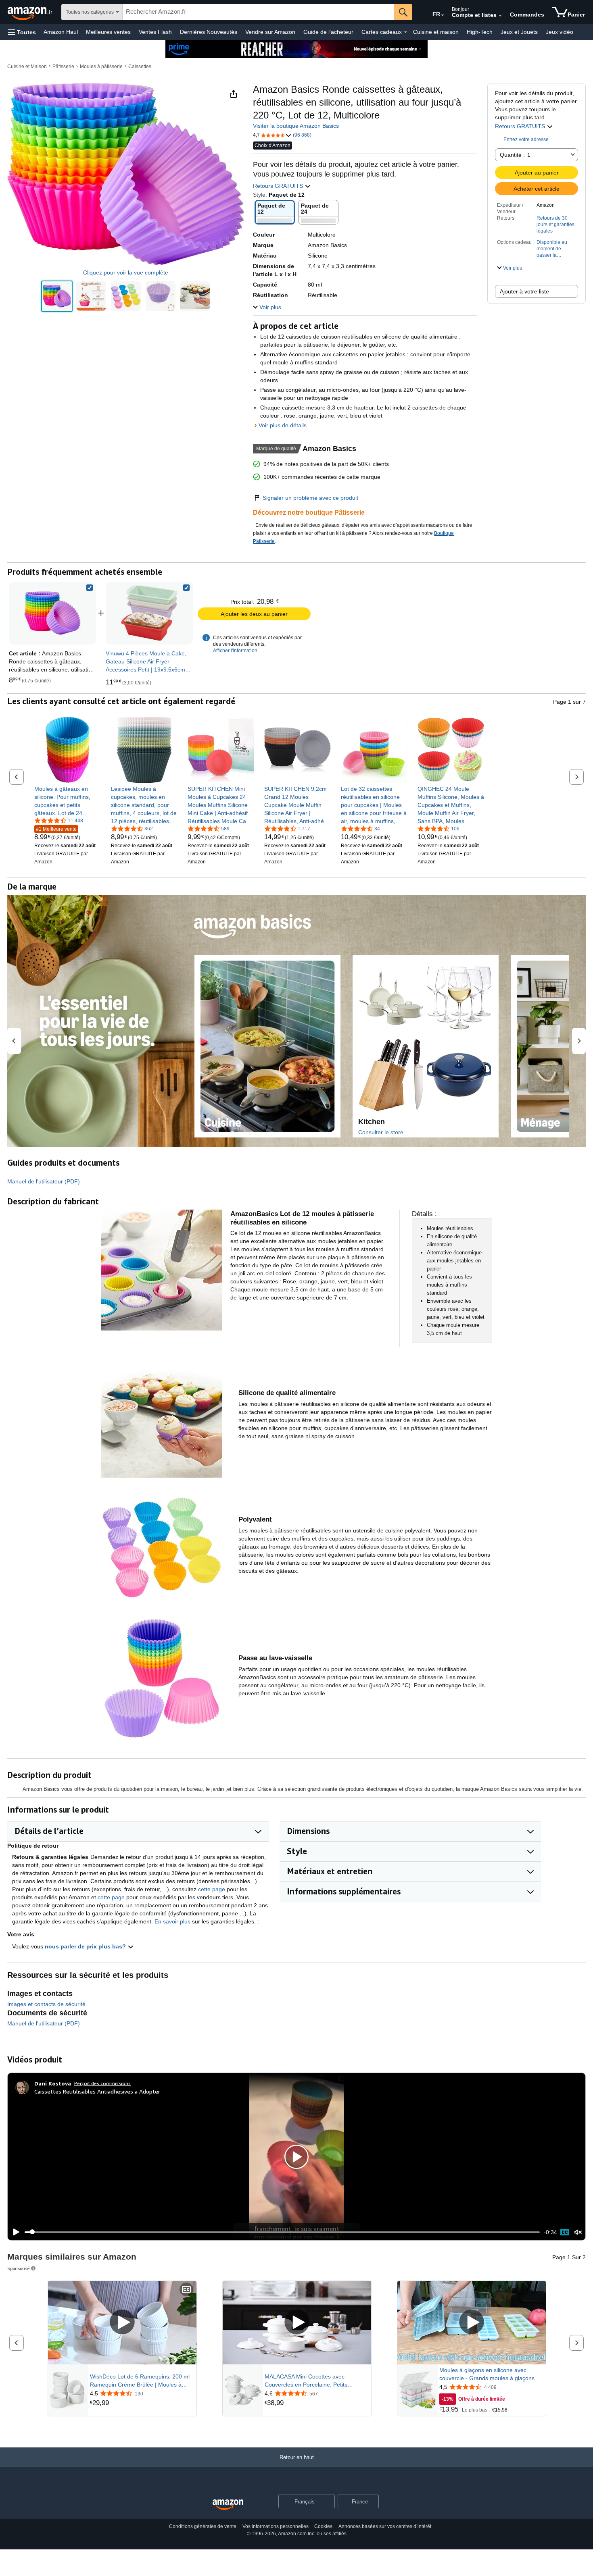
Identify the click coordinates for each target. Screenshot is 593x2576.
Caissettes (140, 67)
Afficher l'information (235, 651)
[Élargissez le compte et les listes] (500, 16)
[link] (149, 613)
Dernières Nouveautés (209, 32)
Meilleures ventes (108, 32)
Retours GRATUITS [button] (521, 126)
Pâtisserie (63, 67)
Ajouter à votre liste (524, 291)
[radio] (57, 296)
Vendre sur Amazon (270, 32)
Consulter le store (381, 1132)
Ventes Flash (155, 32)
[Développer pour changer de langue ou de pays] (443, 15)
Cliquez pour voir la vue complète (126, 272)
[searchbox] (258, 12)
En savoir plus (172, 1921)
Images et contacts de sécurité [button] (46, 2004)
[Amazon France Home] (228, 2505)
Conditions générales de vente (203, 2526)
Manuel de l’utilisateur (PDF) (44, 1181)
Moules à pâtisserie (101, 67)
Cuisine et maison (436, 32)
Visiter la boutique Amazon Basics (296, 126)
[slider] (282, 2232)
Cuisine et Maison (27, 67)
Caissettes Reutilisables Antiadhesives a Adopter (97, 2091)
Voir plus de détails (283, 425)
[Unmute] (578, 2232)
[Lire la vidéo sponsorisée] (122, 2323)
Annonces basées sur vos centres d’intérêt (385, 2526)
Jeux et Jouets (519, 32)
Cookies (323, 2526)
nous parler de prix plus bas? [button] (86, 1946)
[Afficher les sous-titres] (186, 2290)
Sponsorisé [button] (19, 2268)
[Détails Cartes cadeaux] (405, 32)
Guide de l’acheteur (328, 32)
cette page (212, 1889)
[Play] (14, 2232)
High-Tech (480, 32)
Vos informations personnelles (276, 2526)
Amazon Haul (61, 32)
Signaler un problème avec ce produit (310, 498)
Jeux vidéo (560, 32)
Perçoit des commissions (102, 2083)
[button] (22, 32)
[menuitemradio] (565, 2232)
